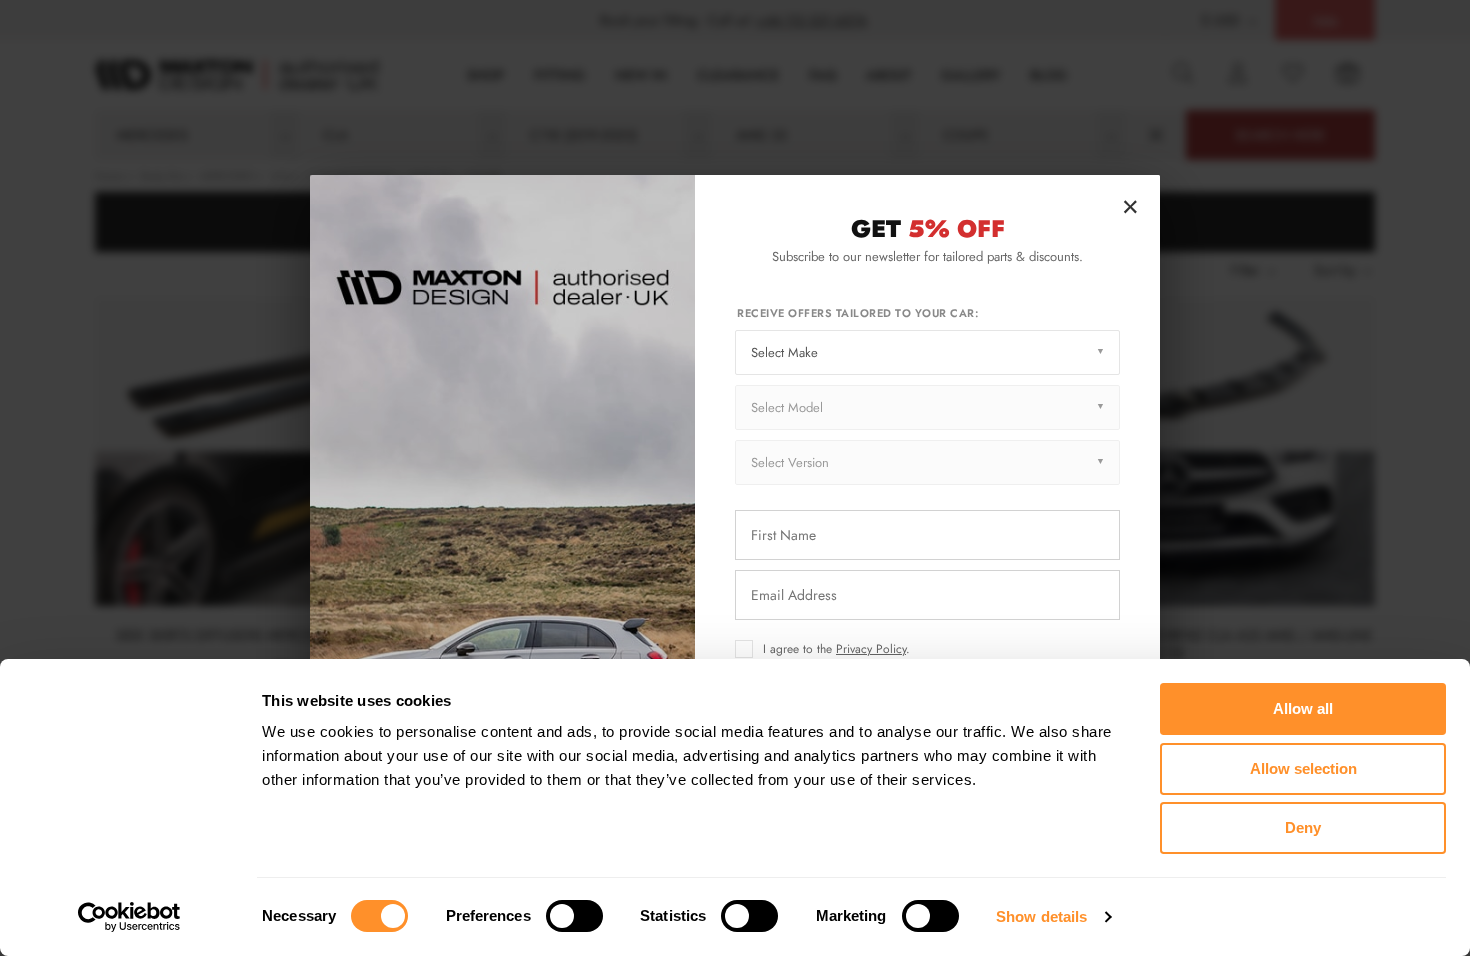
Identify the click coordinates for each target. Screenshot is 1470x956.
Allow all (1303, 708)
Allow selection (1303, 768)
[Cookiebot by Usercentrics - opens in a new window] (129, 917)
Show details (1041, 916)
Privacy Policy (871, 649)
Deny (1303, 827)
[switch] (574, 916)
